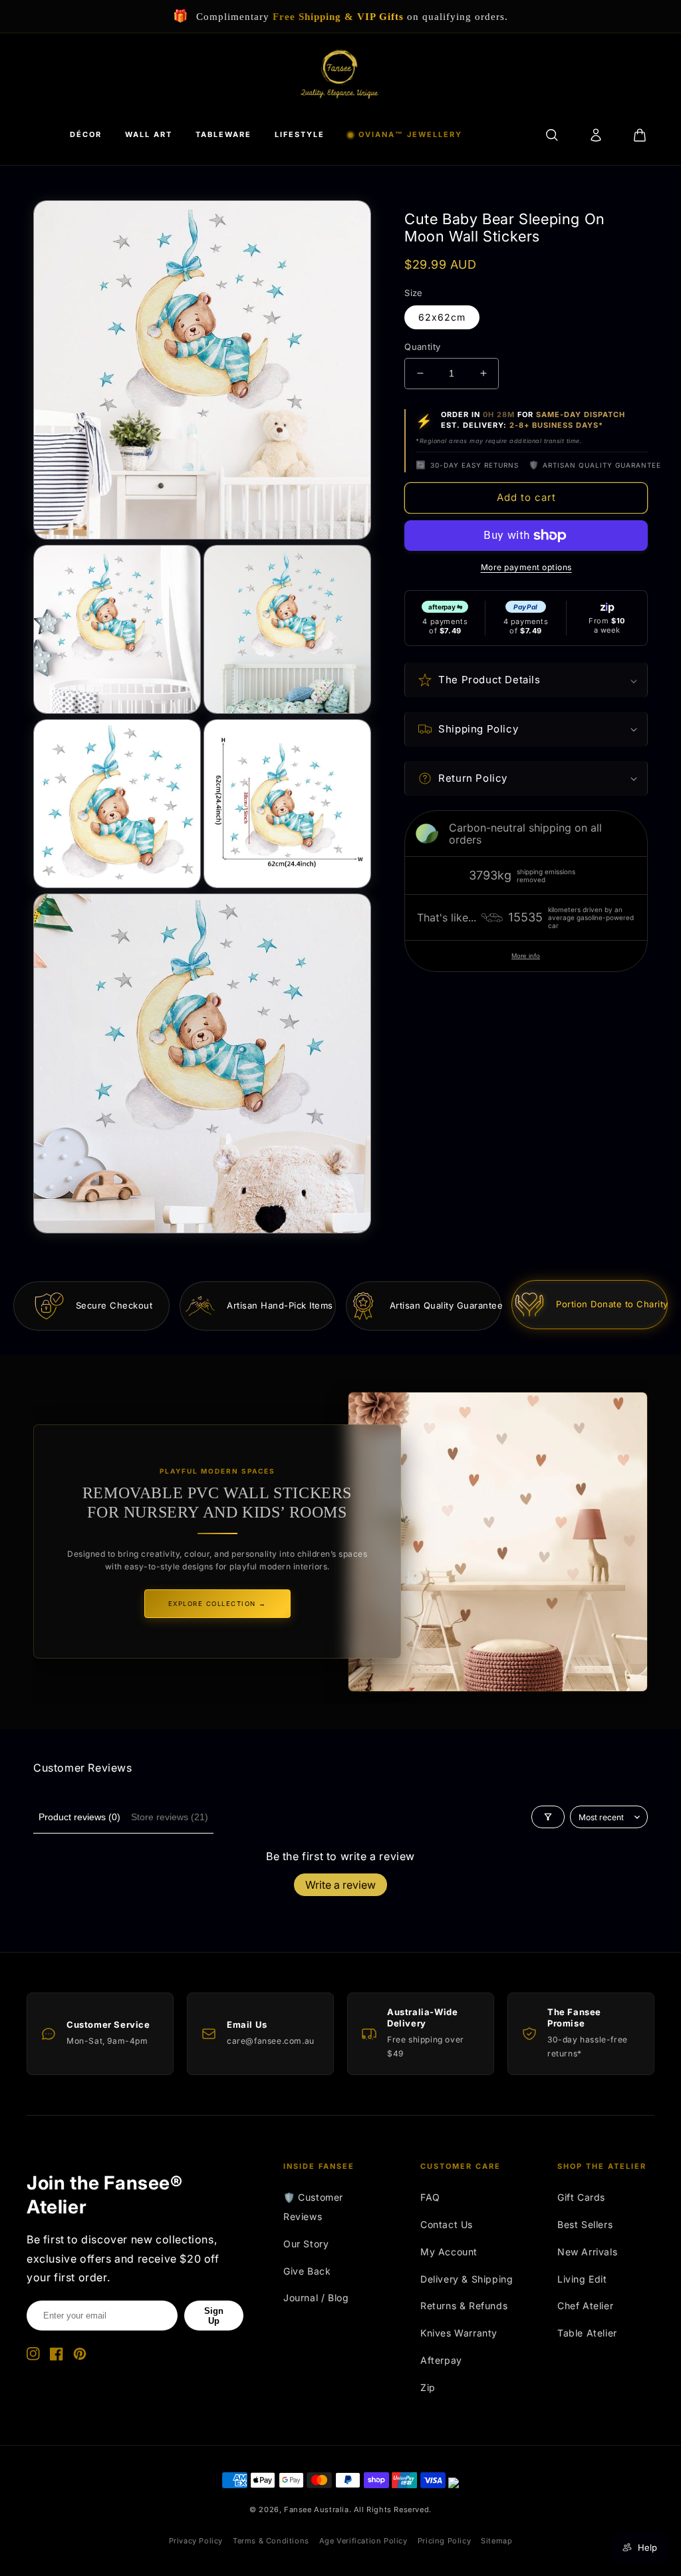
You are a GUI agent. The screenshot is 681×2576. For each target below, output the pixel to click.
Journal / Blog (316, 2298)
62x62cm (442, 317)
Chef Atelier (585, 2306)
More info (526, 956)
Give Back (307, 2271)
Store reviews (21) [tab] (170, 1817)
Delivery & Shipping (467, 2279)
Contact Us (447, 2224)
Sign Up (214, 2316)
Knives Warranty (459, 2333)
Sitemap (496, 2541)
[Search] (552, 135)
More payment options (526, 567)
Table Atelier (587, 2333)
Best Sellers (585, 2224)
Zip (428, 2387)
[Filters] (548, 1817)
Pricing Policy (444, 2541)
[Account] (596, 135)
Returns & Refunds (464, 2306)
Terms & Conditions (271, 2541)
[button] (526, 680)
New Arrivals (587, 2252)
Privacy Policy (196, 2541)
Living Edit (582, 2279)
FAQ (430, 2197)
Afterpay (441, 2360)
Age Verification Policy (363, 2541)
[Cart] (640, 135)
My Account (449, 2252)
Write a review (340, 1885)
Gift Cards (581, 2197)
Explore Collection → (217, 1604)
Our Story (306, 2244)
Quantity (422, 347)
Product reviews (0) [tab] (79, 1817)
